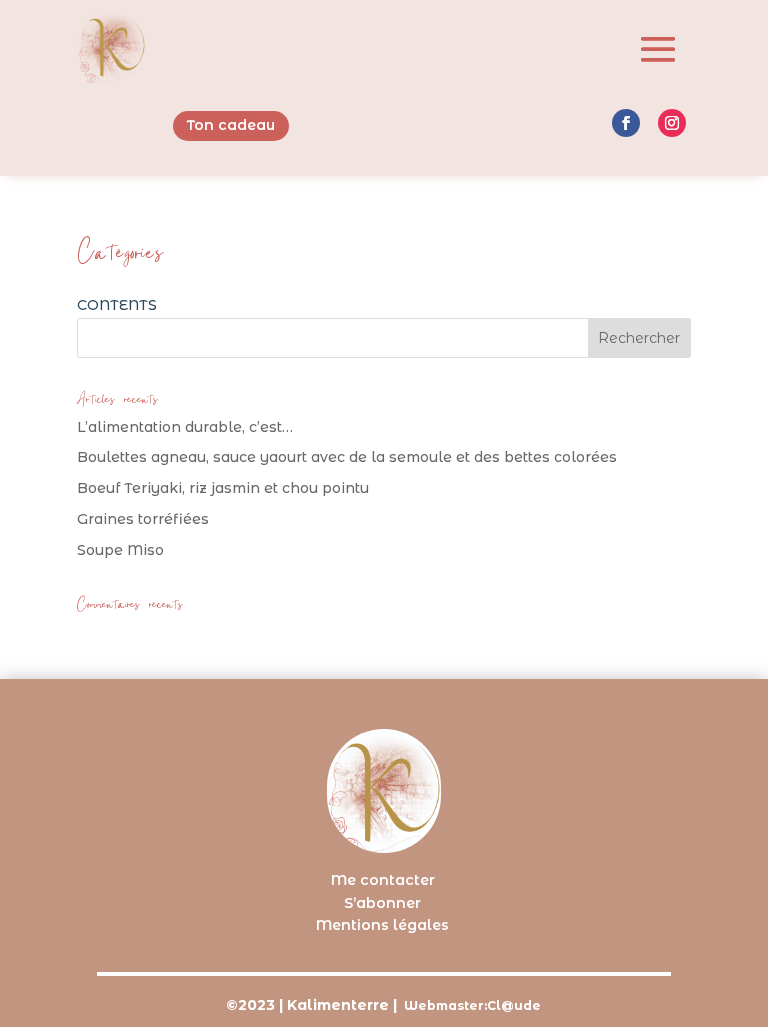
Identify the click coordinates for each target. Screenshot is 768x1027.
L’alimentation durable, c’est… (185, 427)
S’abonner (382, 903)
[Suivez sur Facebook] (626, 123)
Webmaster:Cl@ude (472, 1005)
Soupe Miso (120, 550)
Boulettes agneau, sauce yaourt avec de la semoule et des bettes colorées (347, 457)
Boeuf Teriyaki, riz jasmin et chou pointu (223, 488)
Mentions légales (382, 925)
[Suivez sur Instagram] (672, 123)
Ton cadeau (231, 125)
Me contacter (383, 880)
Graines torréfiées (143, 519)
